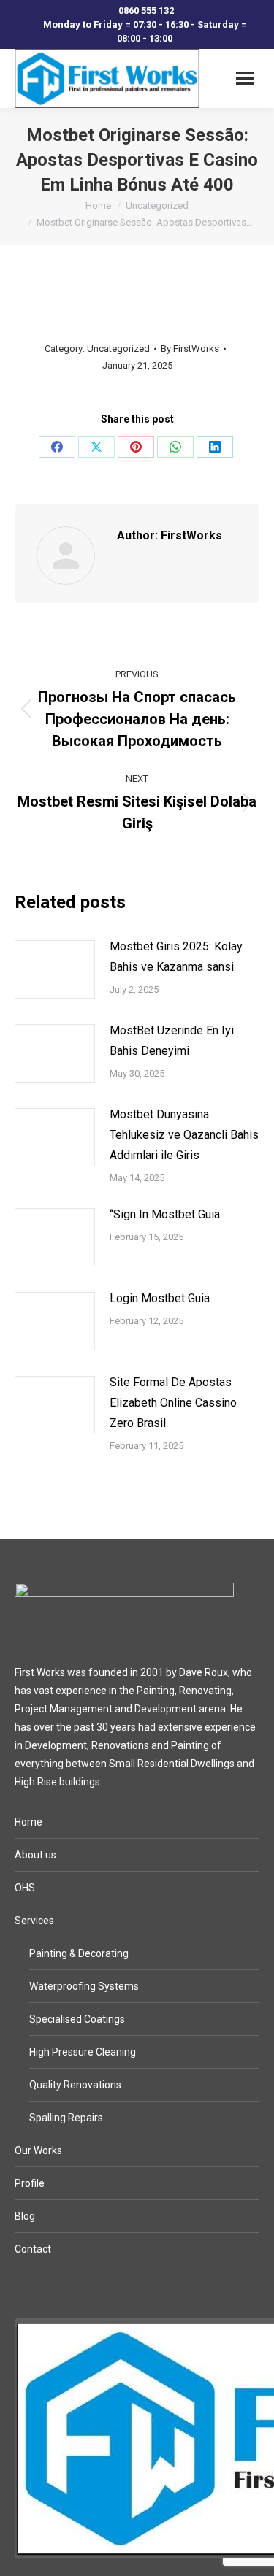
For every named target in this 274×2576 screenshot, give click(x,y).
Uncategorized (118, 349)
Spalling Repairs (66, 2118)
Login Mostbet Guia (160, 1298)
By (190, 349)
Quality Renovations (75, 2085)
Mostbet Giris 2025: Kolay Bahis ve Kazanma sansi (176, 957)
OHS (25, 1888)
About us (35, 1855)
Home (28, 1822)
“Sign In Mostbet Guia (165, 1214)
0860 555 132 (146, 11)
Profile (30, 2183)
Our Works (38, 2150)
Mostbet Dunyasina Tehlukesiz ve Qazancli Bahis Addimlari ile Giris (184, 1135)
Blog (25, 2216)
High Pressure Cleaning (83, 2052)
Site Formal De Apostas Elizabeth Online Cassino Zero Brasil (173, 1403)
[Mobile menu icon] (245, 78)
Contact (33, 2249)
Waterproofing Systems (84, 1986)
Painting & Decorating (79, 1953)
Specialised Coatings (77, 2019)
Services (34, 1921)
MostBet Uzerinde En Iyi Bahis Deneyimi (172, 1041)
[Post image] (55, 969)
